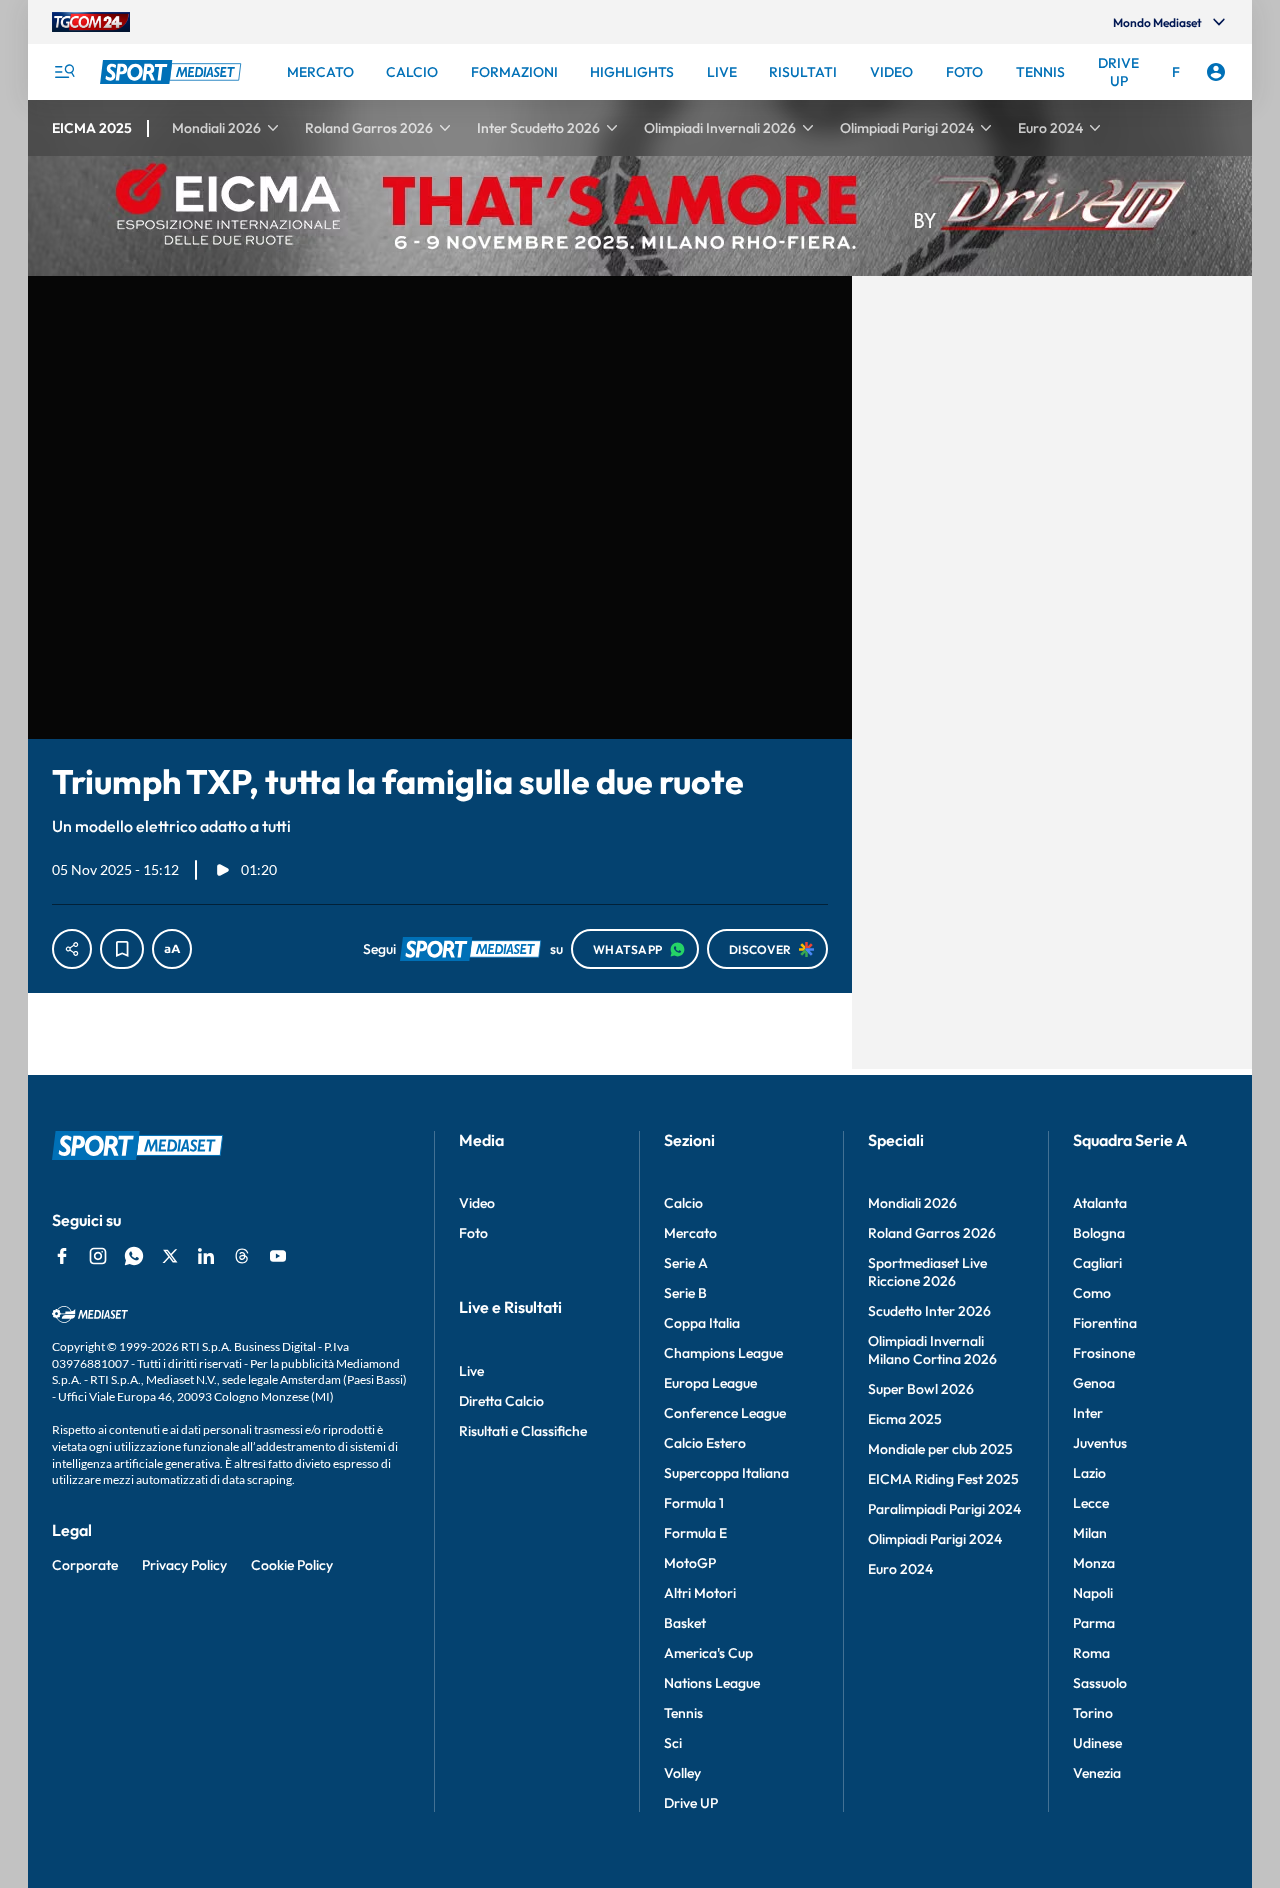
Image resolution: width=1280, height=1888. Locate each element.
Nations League (712, 1683)
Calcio (683, 1203)
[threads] (242, 1256)
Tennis (683, 1713)
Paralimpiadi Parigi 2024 (944, 1509)
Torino (1093, 1713)
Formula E (695, 1533)
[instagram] (98, 1256)
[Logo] (173, 72)
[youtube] (278, 1256)
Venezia (1097, 1773)
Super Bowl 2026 (921, 1389)
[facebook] (62, 1256)
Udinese (1097, 1743)
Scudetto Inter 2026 (929, 1311)
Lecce (1091, 1503)
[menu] (64, 72)
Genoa (1094, 1383)
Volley (682, 1773)
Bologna (1099, 1233)
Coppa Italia (702, 1323)
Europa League (710, 1383)
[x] (170, 1256)
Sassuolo (1100, 1683)
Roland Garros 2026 (932, 1233)
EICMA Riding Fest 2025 (943, 1479)
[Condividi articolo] (72, 949)
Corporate (85, 1565)
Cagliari (1097, 1263)
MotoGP (690, 1563)
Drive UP (691, 1803)
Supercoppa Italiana (726, 1473)
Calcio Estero (705, 1443)
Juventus (1100, 1443)
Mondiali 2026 (912, 1203)
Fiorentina (1105, 1323)
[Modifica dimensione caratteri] (172, 949)
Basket (685, 1623)
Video (477, 1203)
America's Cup (708, 1653)
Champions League (723, 1353)
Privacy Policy (184, 1565)
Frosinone (1104, 1353)
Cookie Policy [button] (292, 1565)
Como (1092, 1293)
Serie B (685, 1293)
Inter (1088, 1413)
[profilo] (1216, 72)
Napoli (1093, 1593)
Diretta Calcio (501, 1401)
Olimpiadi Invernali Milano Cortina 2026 (932, 1350)
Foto (473, 1233)
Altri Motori (700, 1593)
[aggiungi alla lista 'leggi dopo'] (122, 949)
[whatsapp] (134, 1256)
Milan (1090, 1533)
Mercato (690, 1233)
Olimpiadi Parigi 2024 (935, 1539)
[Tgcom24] (91, 22)
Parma (1094, 1623)
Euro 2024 (900, 1569)
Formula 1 (694, 1503)
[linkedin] (206, 1256)
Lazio (1089, 1473)
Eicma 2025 (905, 1419)
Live (471, 1371)
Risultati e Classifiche (523, 1431)
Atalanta (1100, 1203)
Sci (673, 1743)
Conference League (725, 1413)
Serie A (686, 1263)
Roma (1091, 1653)
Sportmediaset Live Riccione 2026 (927, 1272)
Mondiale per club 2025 (940, 1449)
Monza (1094, 1563)
